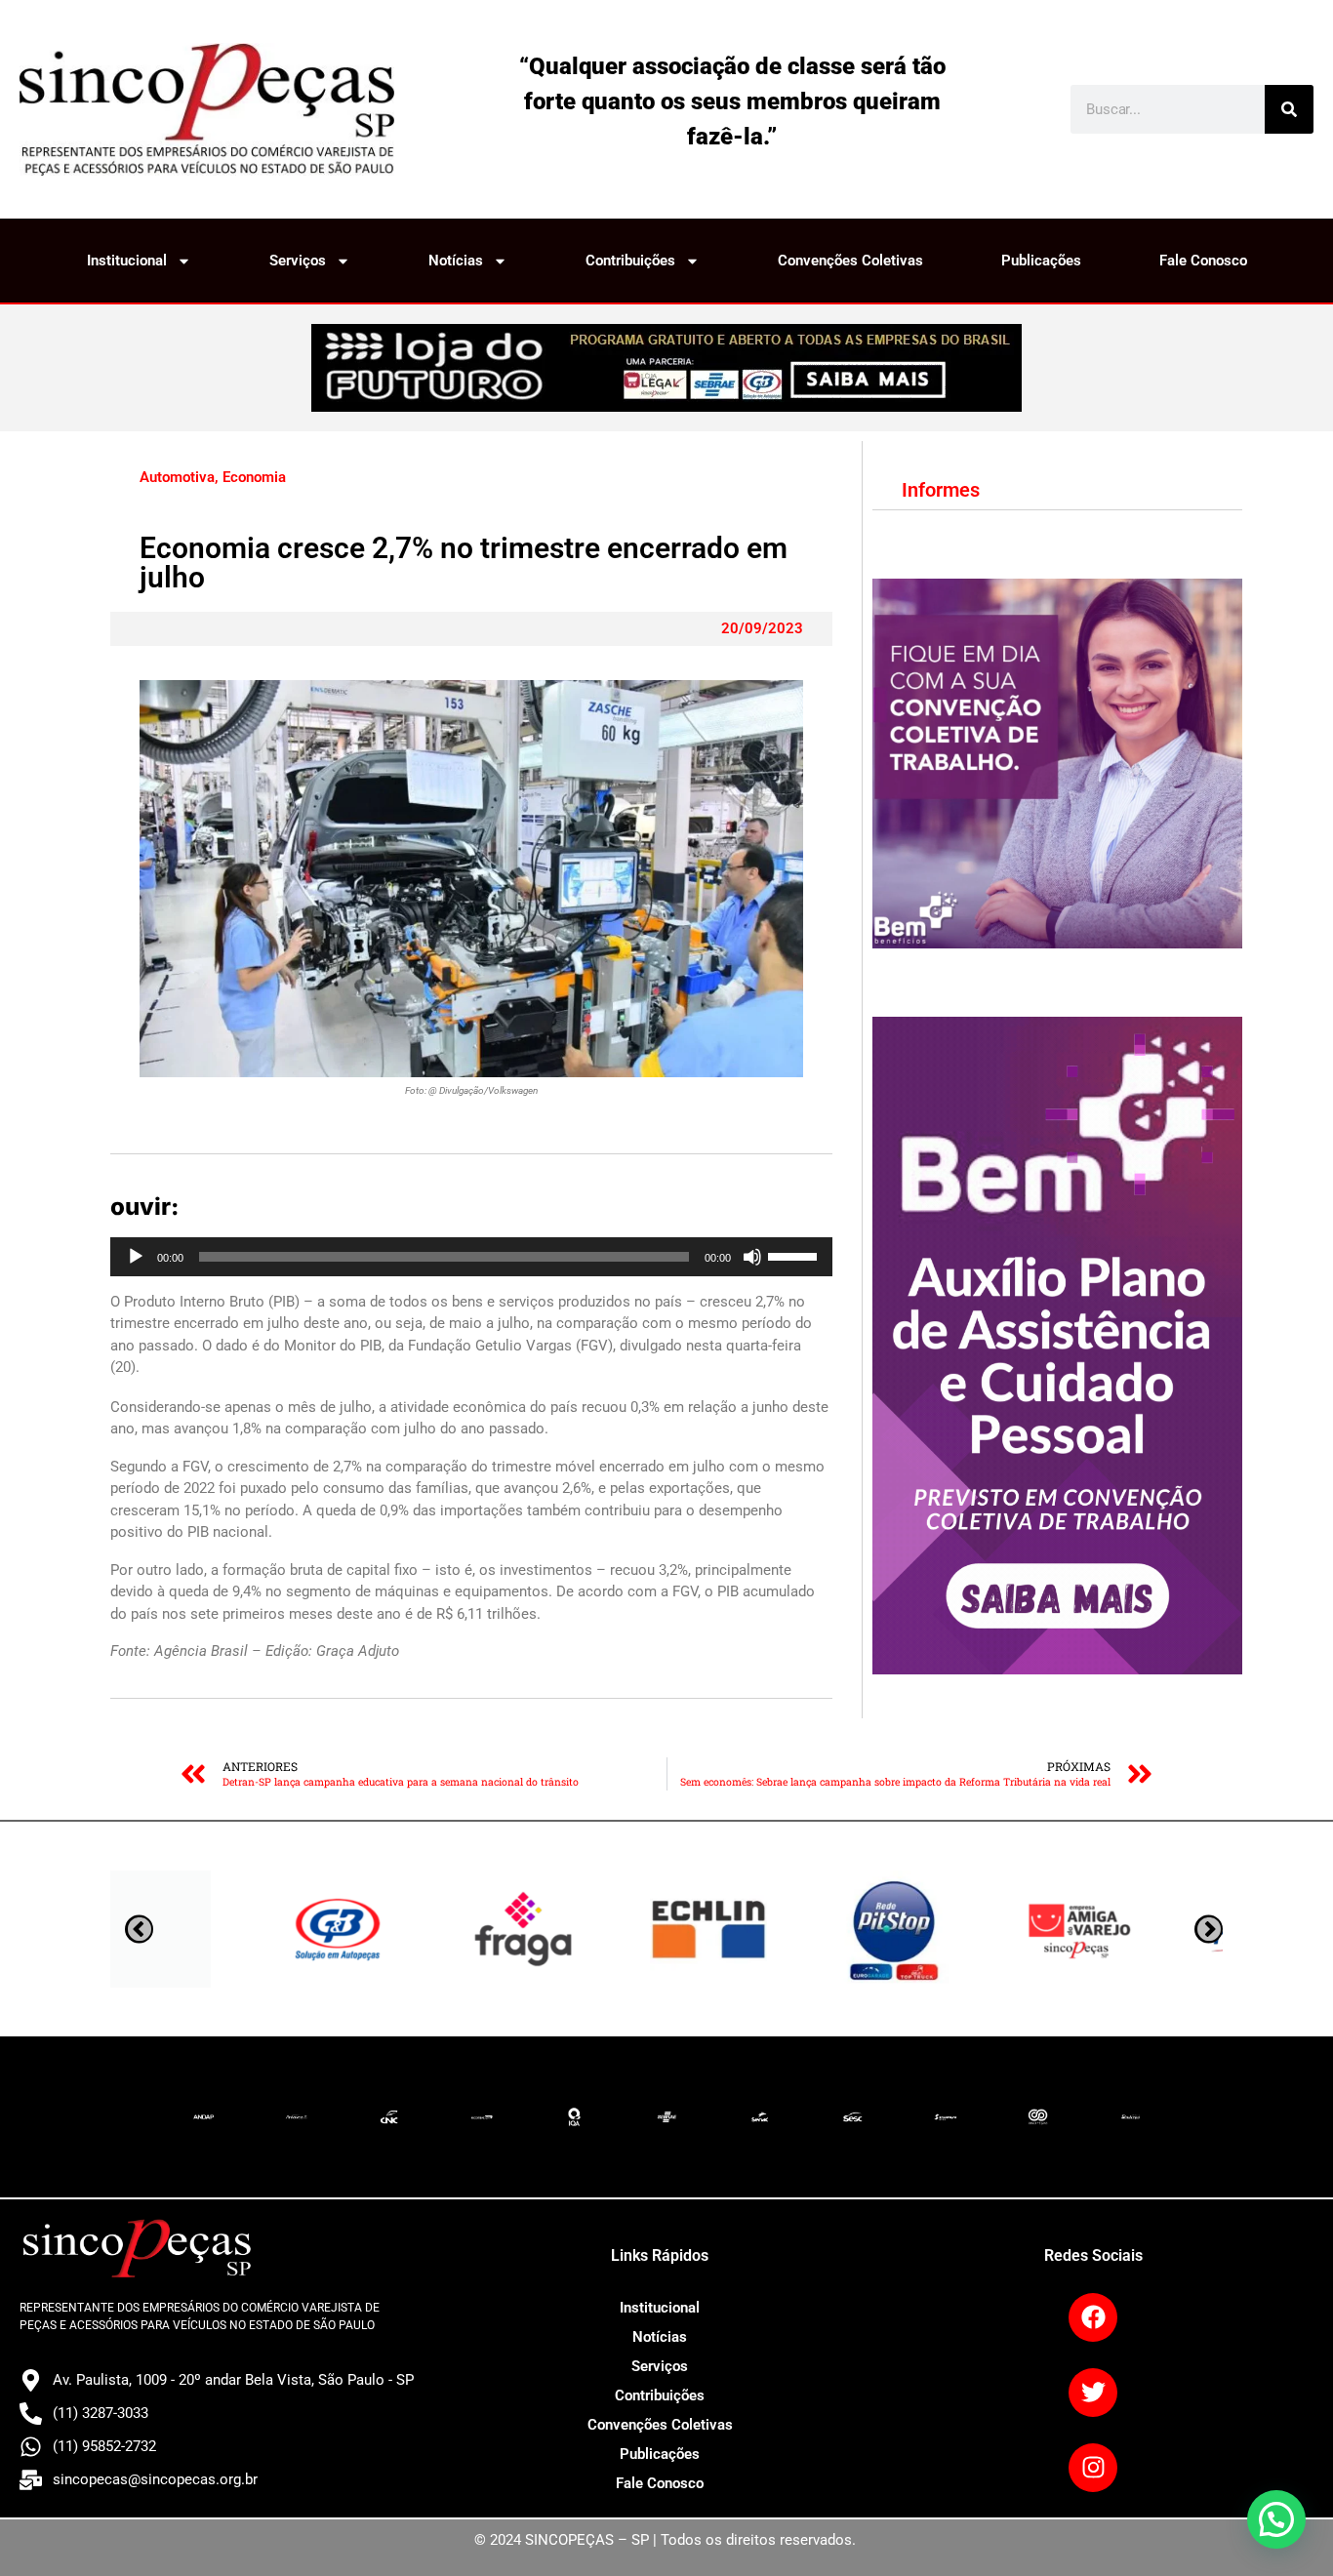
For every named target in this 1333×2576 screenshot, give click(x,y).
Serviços (298, 261)
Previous (1209, 1929)
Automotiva (177, 477)
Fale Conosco (1203, 261)
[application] (471, 1257)
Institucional (127, 261)
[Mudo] (752, 1257)
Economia (254, 477)
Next (139, 1929)
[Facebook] (1093, 2317)
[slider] (795, 1255)
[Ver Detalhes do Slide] (666, 368)
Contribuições (630, 261)
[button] (1276, 2519)
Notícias (456, 261)
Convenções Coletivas (850, 261)
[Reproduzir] (136, 1257)
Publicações (1041, 261)
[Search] (1289, 109)
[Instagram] (1093, 2468)
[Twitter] (1093, 2393)
